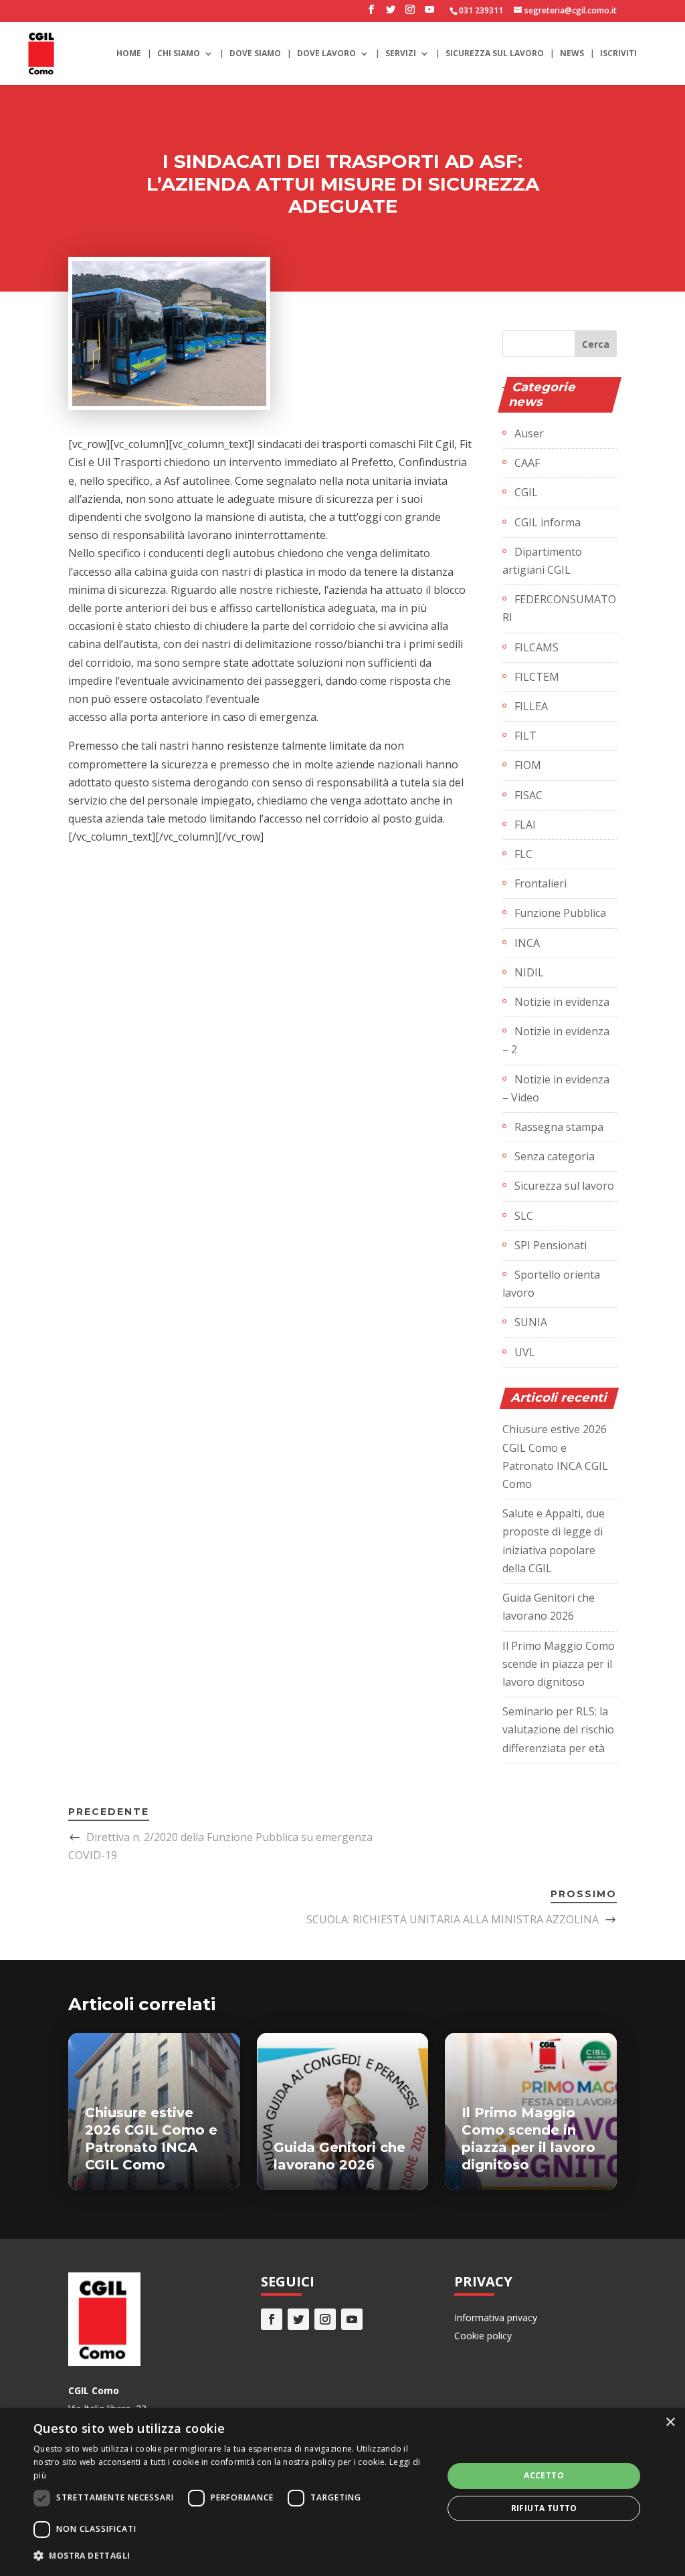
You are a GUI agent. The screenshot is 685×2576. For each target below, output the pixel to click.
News (572, 54)
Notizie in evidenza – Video (556, 1088)
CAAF (527, 463)
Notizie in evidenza (562, 1002)
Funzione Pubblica (560, 913)
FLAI (525, 825)
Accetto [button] (544, 2475)
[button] (232, 2556)
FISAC (528, 795)
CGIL (526, 492)
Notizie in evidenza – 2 (556, 1040)
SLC (524, 1216)
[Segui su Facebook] (272, 2319)
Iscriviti (618, 54)
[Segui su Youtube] (352, 2319)
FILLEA (531, 706)
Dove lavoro (326, 54)
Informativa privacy (496, 2318)
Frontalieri (541, 883)
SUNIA (531, 1322)
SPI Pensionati (551, 1245)
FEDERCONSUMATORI (559, 608)
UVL (525, 1352)
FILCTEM (537, 677)
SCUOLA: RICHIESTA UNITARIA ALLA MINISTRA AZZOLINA (453, 1919)
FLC (523, 854)
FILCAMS (536, 647)
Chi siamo (179, 54)
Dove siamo (255, 54)
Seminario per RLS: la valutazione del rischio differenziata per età (558, 1729)
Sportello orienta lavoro (551, 1284)
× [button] (670, 2423)
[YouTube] (429, 13)
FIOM (528, 765)
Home (129, 54)
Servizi (401, 54)
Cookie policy (483, 2336)
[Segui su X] (298, 2319)
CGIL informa (548, 522)
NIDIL (529, 972)
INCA (527, 943)
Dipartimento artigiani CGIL (542, 561)
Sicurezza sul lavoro (495, 54)
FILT (525, 736)
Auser (529, 433)
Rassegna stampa (559, 1127)
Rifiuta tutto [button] (544, 2508)
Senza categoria (555, 1156)
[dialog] (342, 2492)
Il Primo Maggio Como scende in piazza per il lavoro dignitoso (559, 1664)
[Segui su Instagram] (325, 2319)
